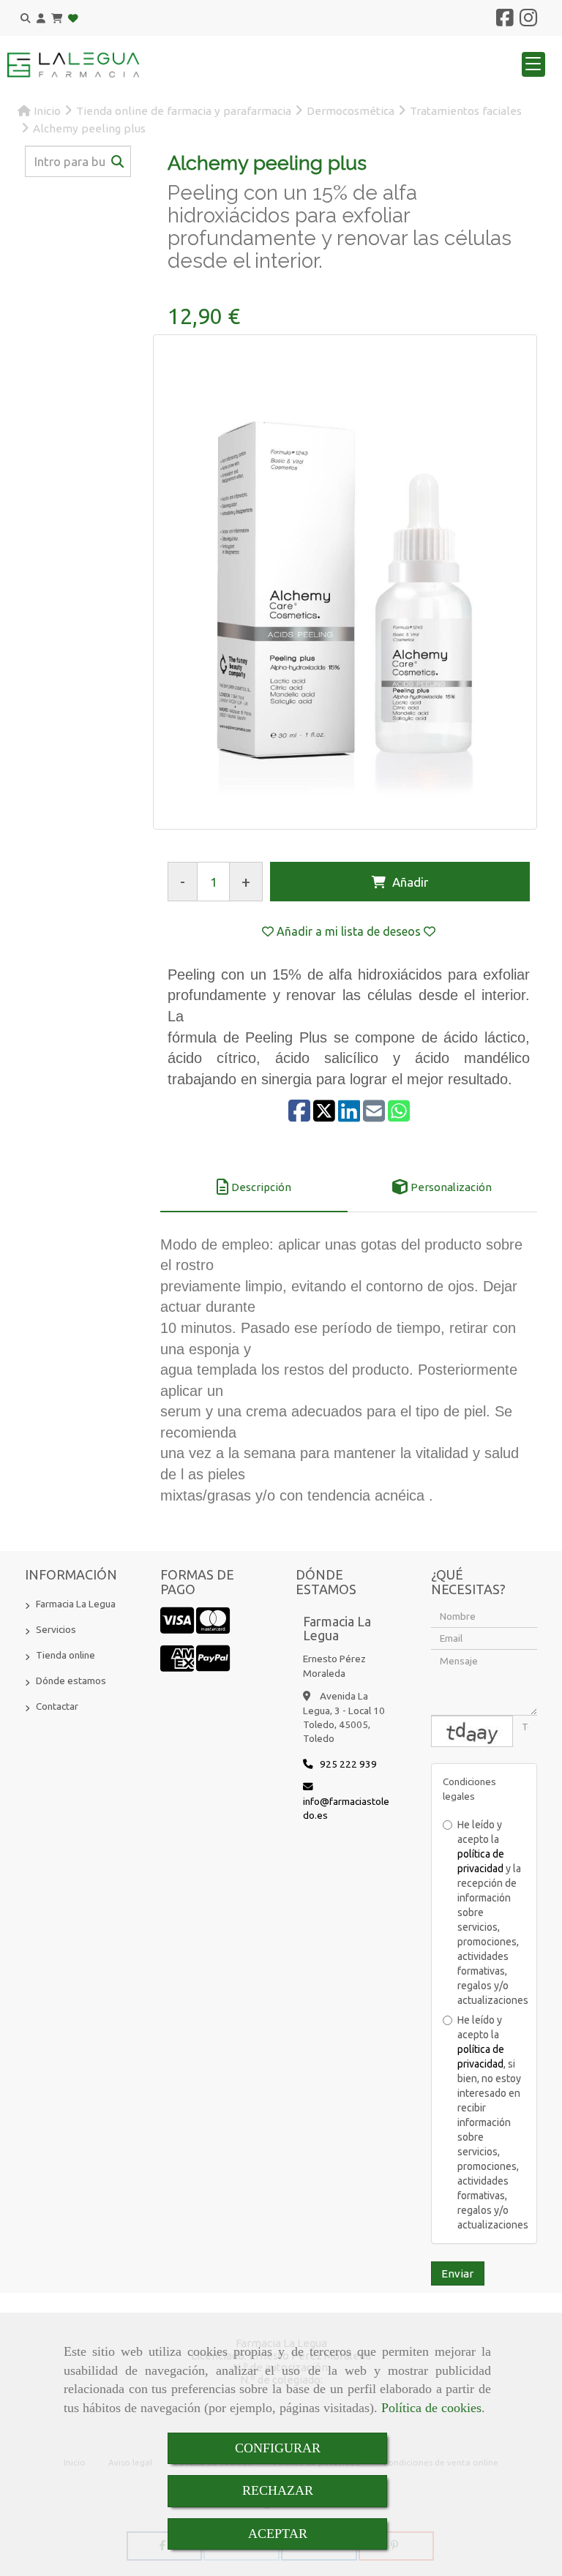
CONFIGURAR (278, 2448)
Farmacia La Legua (76, 1604)
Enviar (457, 2273)
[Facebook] (505, 21)
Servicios (56, 1629)
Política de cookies (431, 2408)
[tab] (254, 1187)
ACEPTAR (278, 2534)
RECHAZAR (278, 2490)
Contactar (57, 1706)
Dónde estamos (71, 1681)
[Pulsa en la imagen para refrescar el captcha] (472, 1731)
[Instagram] (528, 21)
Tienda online (65, 1655)
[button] (41, 19)
